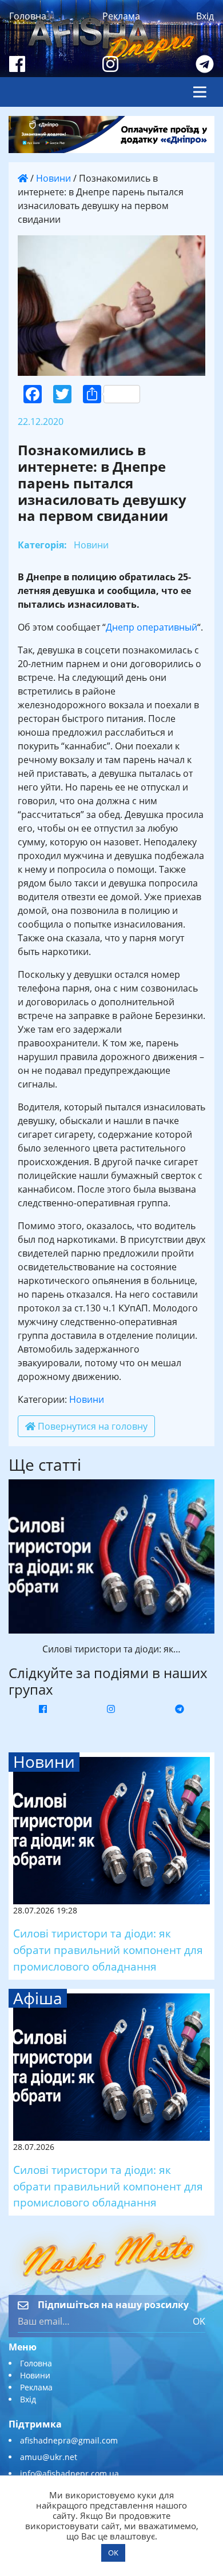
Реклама (121, 16)
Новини (53, 178)
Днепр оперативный (152, 627)
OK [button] (113, 2553)
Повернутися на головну (91, 1426)
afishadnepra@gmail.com (69, 2440)
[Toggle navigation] (200, 92)
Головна (28, 16)
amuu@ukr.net (49, 2457)
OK (199, 2321)
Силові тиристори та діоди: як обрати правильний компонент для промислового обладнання (108, 1950)
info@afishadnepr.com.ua (69, 2473)
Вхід (205, 16)
